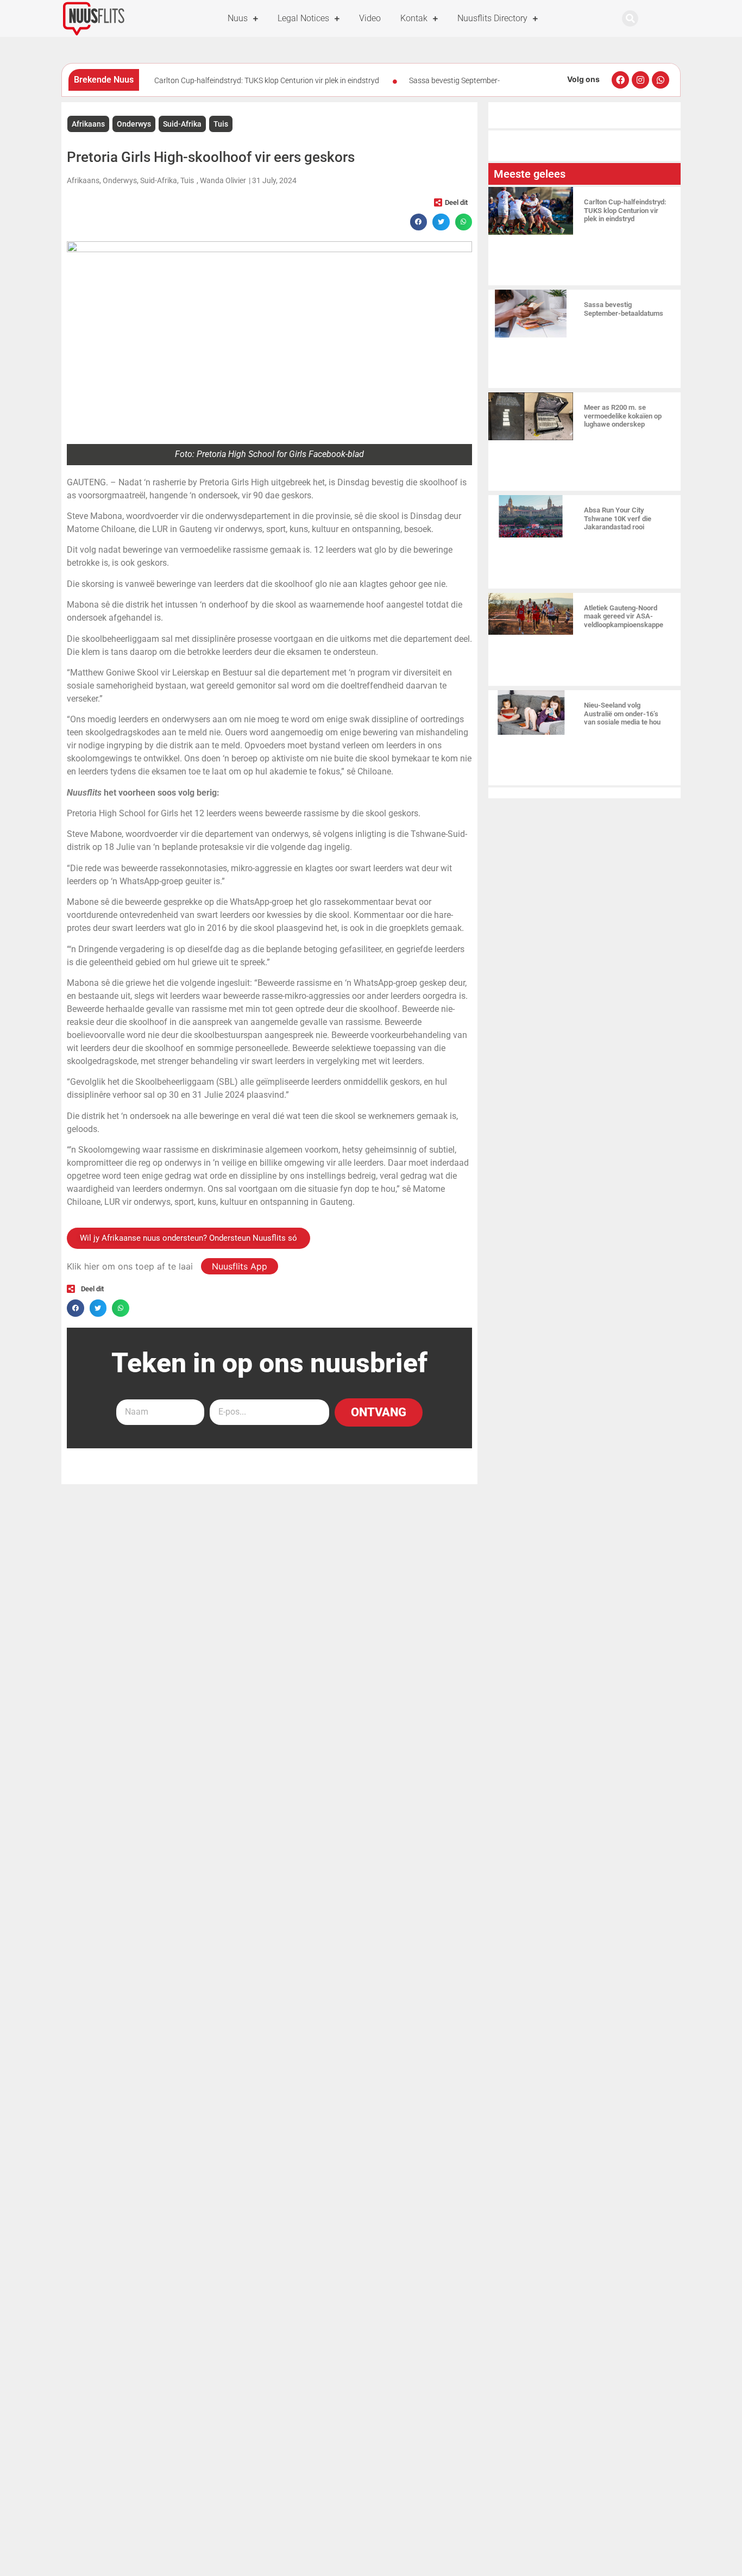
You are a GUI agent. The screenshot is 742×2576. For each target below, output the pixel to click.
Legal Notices (303, 18)
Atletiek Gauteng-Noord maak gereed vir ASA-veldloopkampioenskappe (624, 616)
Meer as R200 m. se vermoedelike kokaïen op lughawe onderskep (623, 416)
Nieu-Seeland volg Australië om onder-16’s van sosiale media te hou (622, 714)
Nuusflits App (240, 1266)
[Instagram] (640, 80)
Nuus (238, 18)
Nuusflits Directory (492, 18)
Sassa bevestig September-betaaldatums (624, 309)
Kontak (414, 18)
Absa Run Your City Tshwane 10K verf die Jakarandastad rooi (618, 518)
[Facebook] (620, 80)
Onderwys (134, 124)
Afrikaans (88, 124)
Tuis (221, 124)
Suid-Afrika (182, 124)
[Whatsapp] (661, 80)
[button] (630, 18)
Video (370, 18)
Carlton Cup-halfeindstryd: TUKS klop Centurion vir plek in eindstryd (267, 80)
